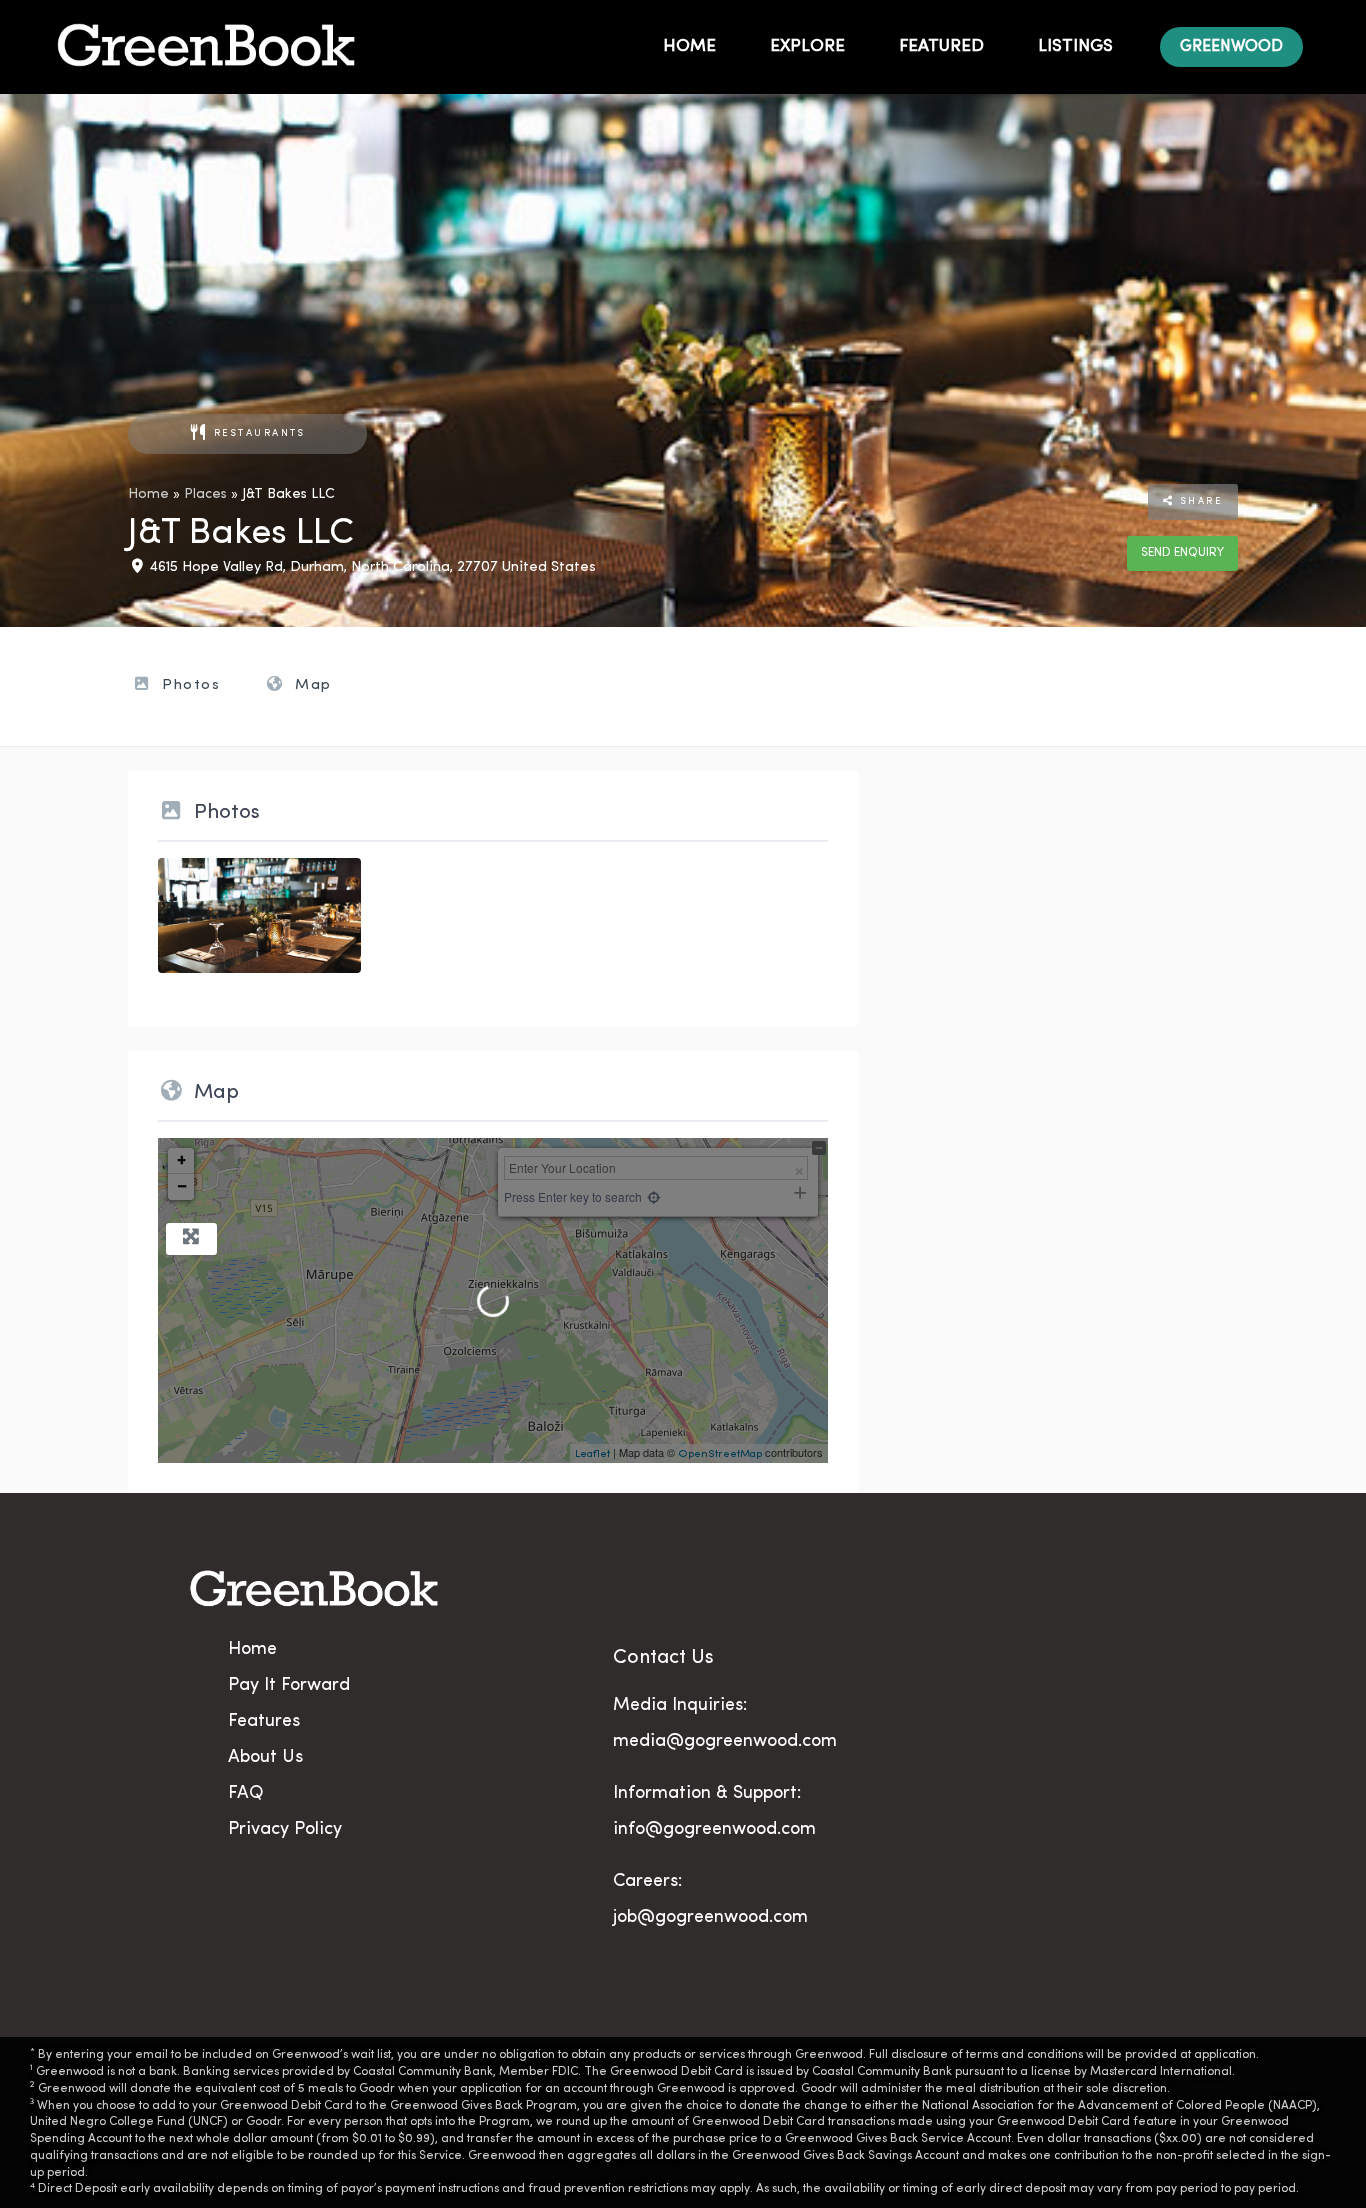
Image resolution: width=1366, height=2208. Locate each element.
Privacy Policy (285, 1830)
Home (148, 494)
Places (205, 494)
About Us (265, 1758)
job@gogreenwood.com (710, 1918)
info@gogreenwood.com (714, 1830)
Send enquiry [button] (1182, 553)
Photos (189, 685)
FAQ (246, 1794)
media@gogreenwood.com (725, 1742)
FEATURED (941, 46)
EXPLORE (807, 46)
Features (264, 1722)
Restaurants (260, 433)
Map (311, 685)
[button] (1231, 47)
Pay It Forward (289, 1686)
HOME (689, 46)
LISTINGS (1075, 46)
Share (1199, 501)
